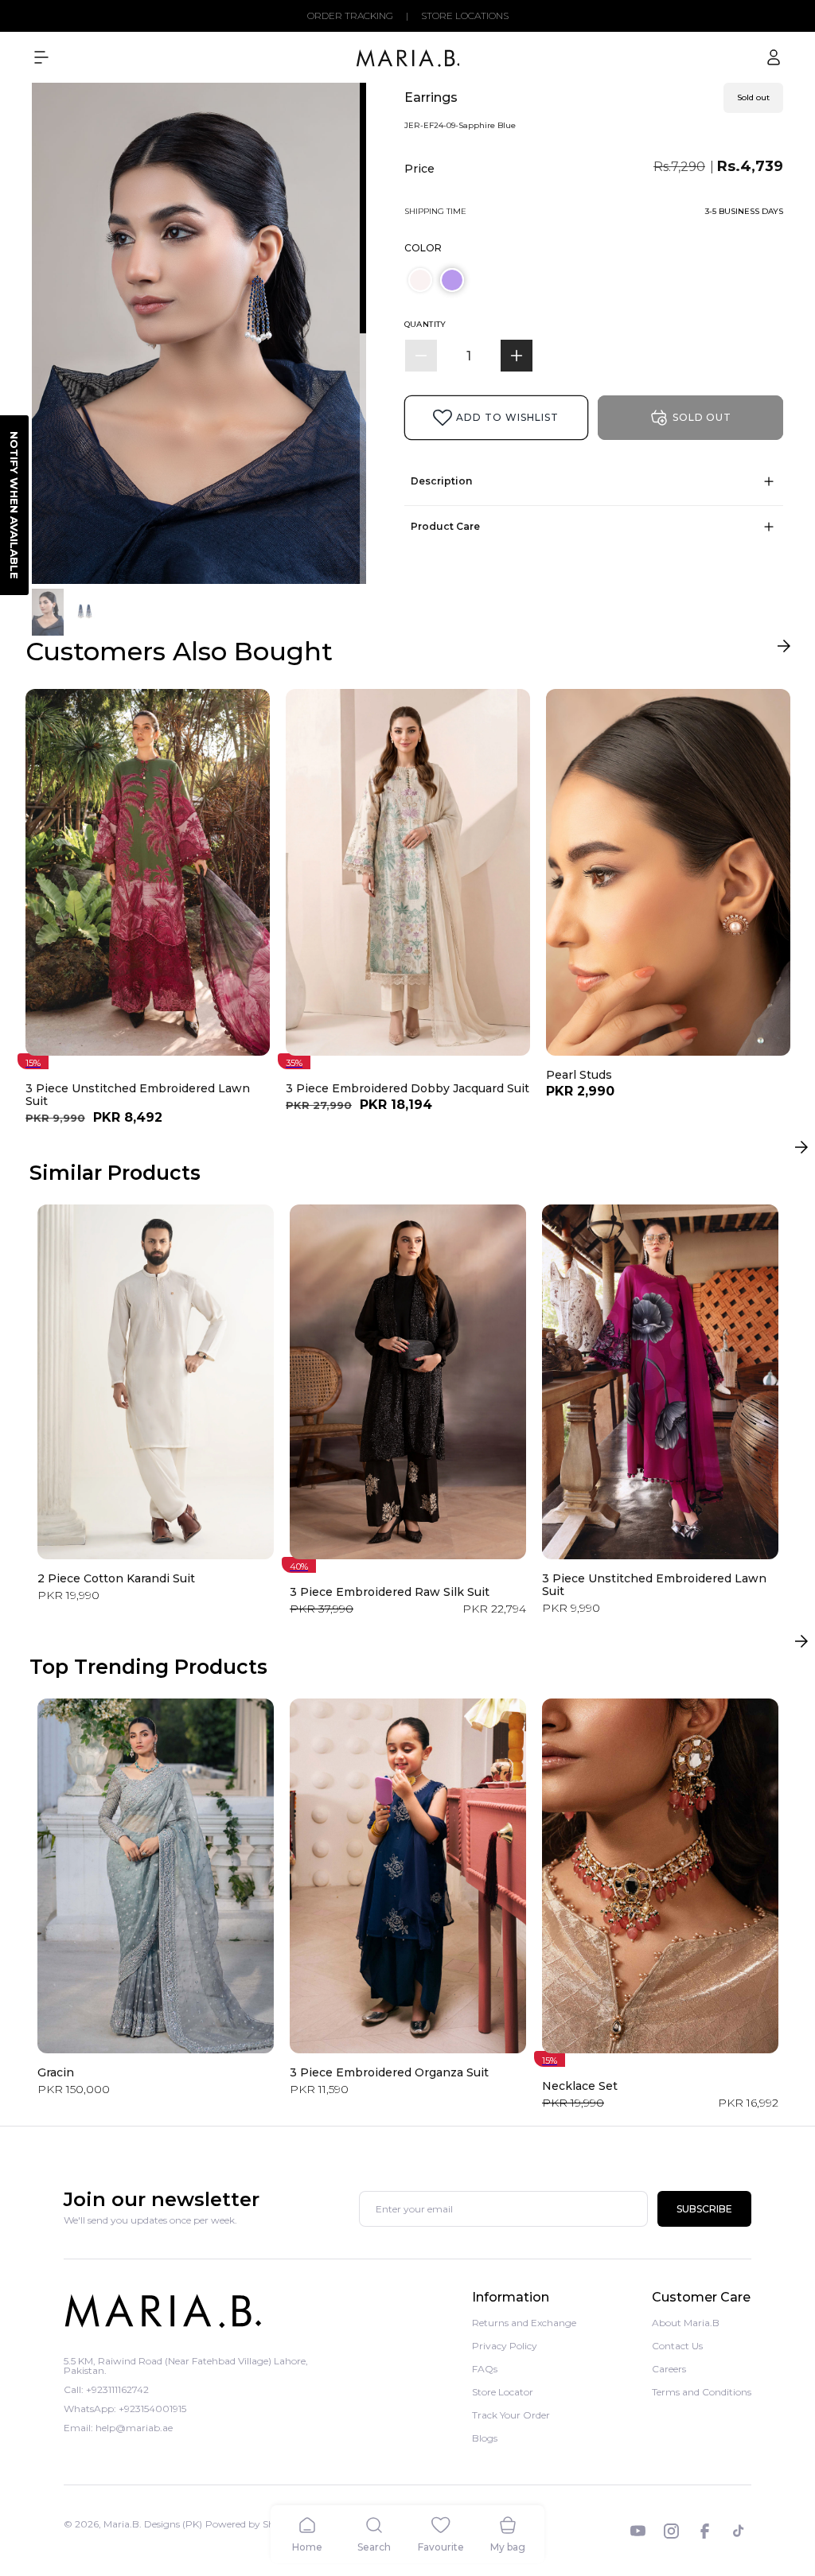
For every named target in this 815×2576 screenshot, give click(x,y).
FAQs (485, 2369)
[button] (41, 57)
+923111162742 (117, 2389)
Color (423, 248)
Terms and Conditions (702, 2392)
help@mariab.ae (134, 2428)
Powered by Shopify (252, 2524)
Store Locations (465, 16)
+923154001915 (152, 2409)
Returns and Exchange (524, 2323)
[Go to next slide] (784, 650)
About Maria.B (686, 2323)
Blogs (485, 2438)
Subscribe (704, 2209)
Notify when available (14, 505)
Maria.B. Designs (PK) (153, 2524)
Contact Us (677, 2346)
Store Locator (503, 2392)
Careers (669, 2369)
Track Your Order (511, 2415)
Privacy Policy (505, 2346)
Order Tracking (350, 16)
